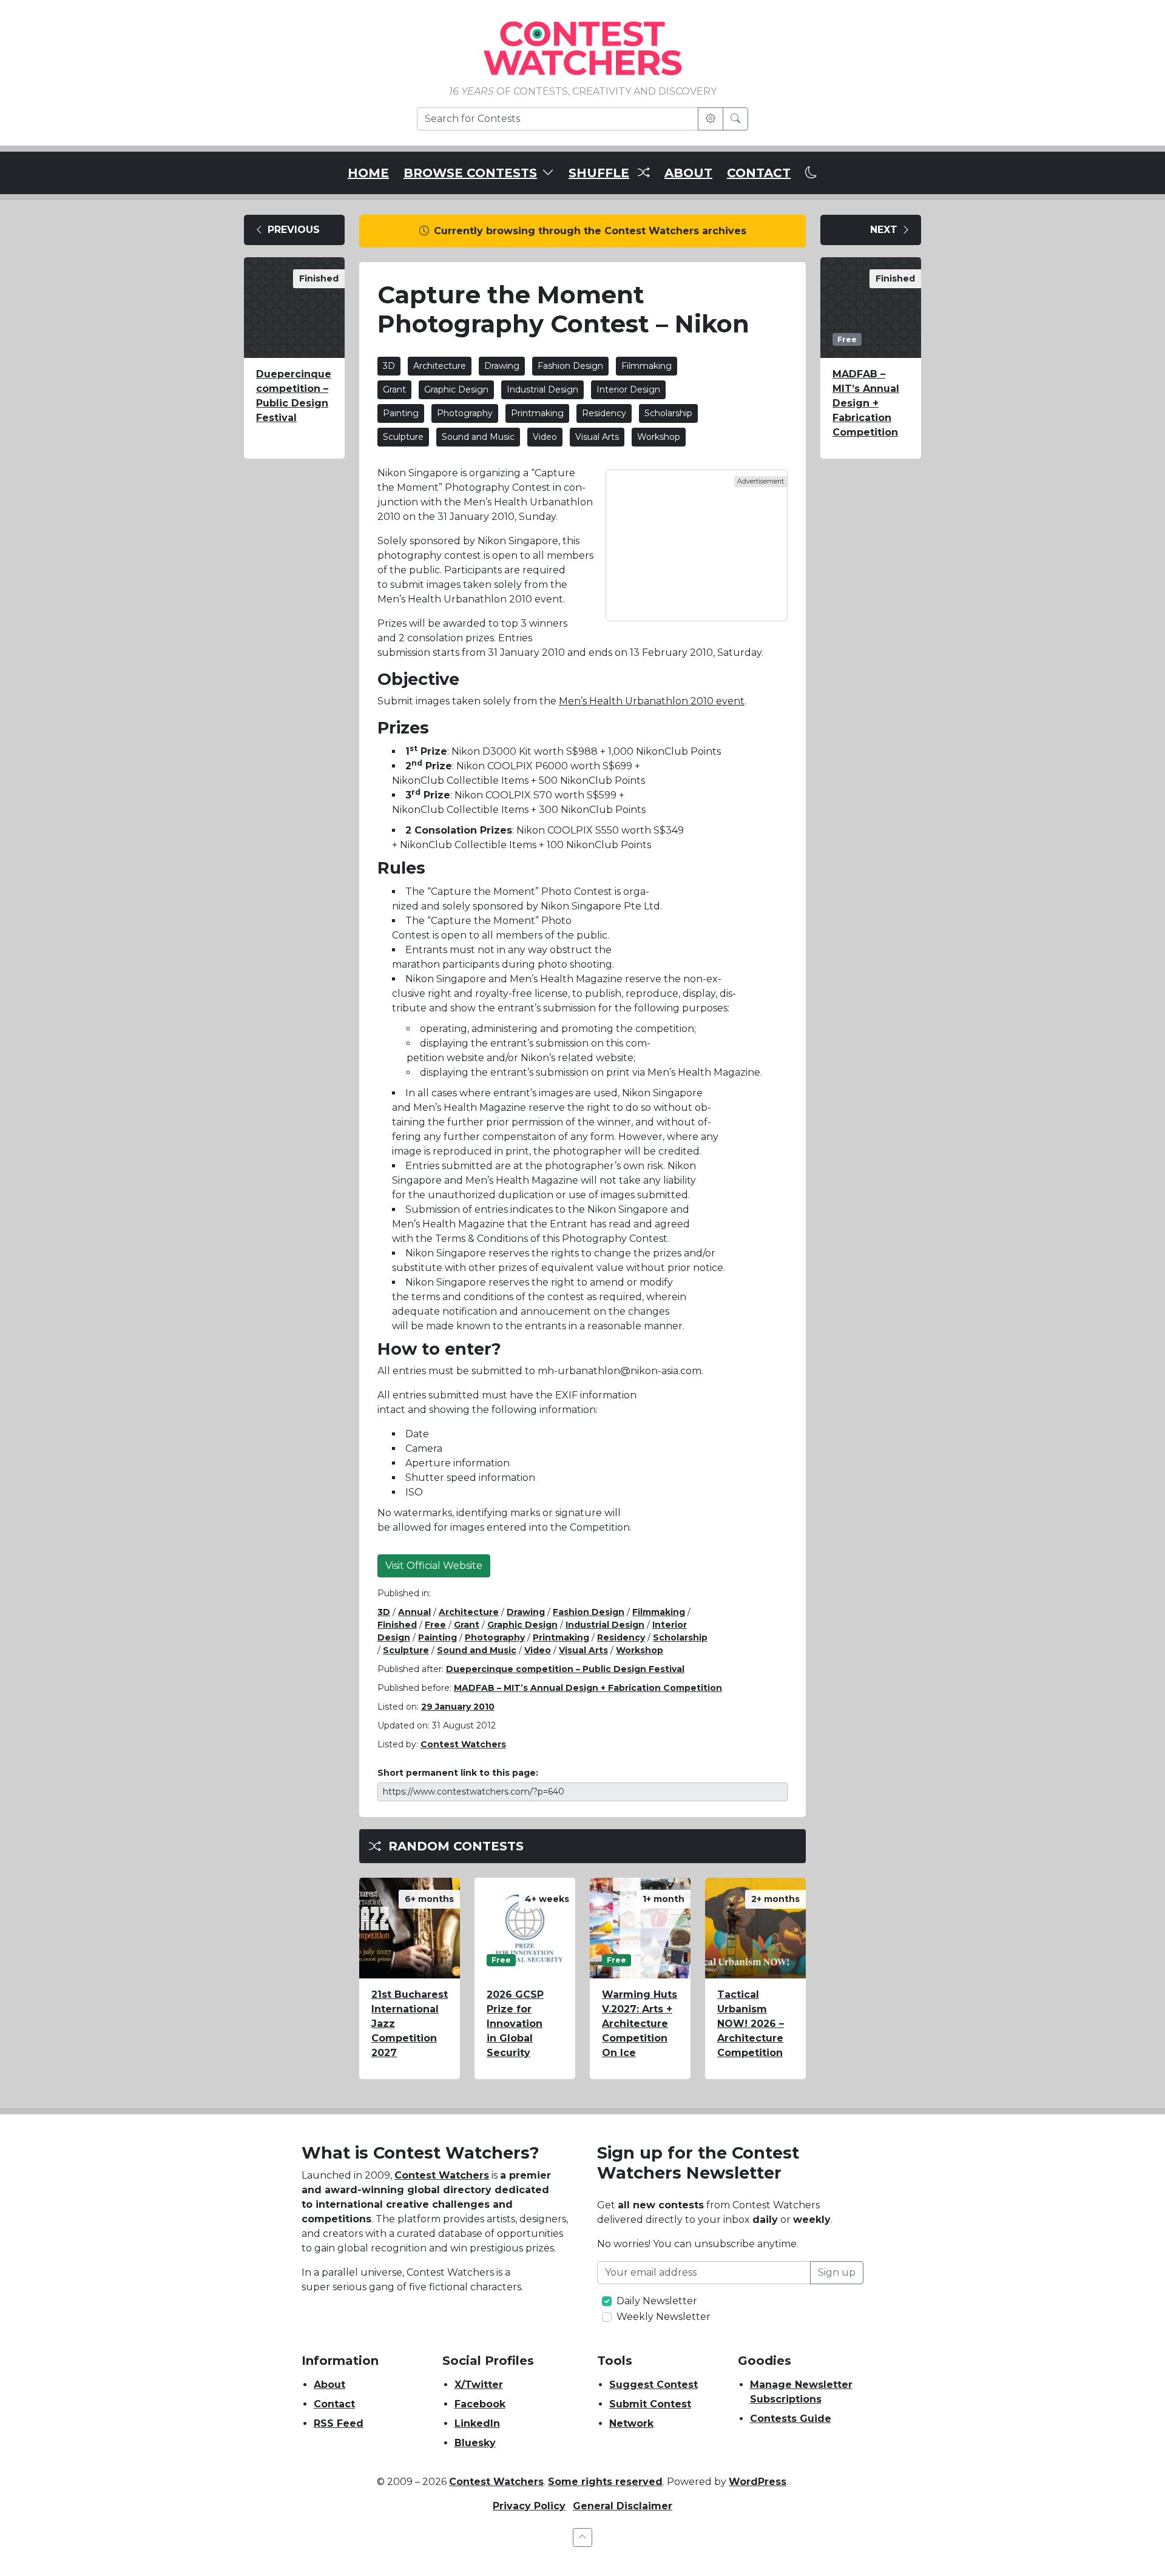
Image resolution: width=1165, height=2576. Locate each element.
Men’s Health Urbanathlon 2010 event (652, 701)
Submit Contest (650, 2404)
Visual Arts (597, 437)
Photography (465, 413)
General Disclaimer (623, 2506)
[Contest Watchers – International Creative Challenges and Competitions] (582, 48)
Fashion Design (570, 366)
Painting (401, 413)
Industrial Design (542, 389)
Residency (604, 413)
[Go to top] (582, 2537)
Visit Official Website (434, 1566)
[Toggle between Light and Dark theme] (811, 173)
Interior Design (628, 389)
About (329, 2385)
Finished (397, 1625)
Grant (394, 389)
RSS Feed (339, 2423)
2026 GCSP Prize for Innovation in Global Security (515, 2024)
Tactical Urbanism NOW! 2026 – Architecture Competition (751, 2024)
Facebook (480, 2404)
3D (389, 366)
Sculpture (403, 437)
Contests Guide (791, 2419)
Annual (414, 1612)
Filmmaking (647, 366)
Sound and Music (478, 437)
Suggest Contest (653, 2385)
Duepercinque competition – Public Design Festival (294, 396)
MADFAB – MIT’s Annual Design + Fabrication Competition (588, 1688)
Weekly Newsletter (664, 2317)
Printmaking (537, 413)
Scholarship (668, 413)
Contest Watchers (442, 2175)
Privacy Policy (529, 2506)
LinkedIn (477, 2423)
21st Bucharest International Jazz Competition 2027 (410, 2024)
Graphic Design (456, 389)
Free (435, 1625)
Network (631, 2423)
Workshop (659, 437)
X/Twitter (479, 2385)
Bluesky (475, 2443)
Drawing (502, 366)
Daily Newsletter (657, 2301)
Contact (334, 2404)
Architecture (440, 366)
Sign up (837, 2272)
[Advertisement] (697, 545)
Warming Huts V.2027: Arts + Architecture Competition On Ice (640, 2024)
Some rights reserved (605, 2482)
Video (545, 437)
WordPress (758, 2482)
